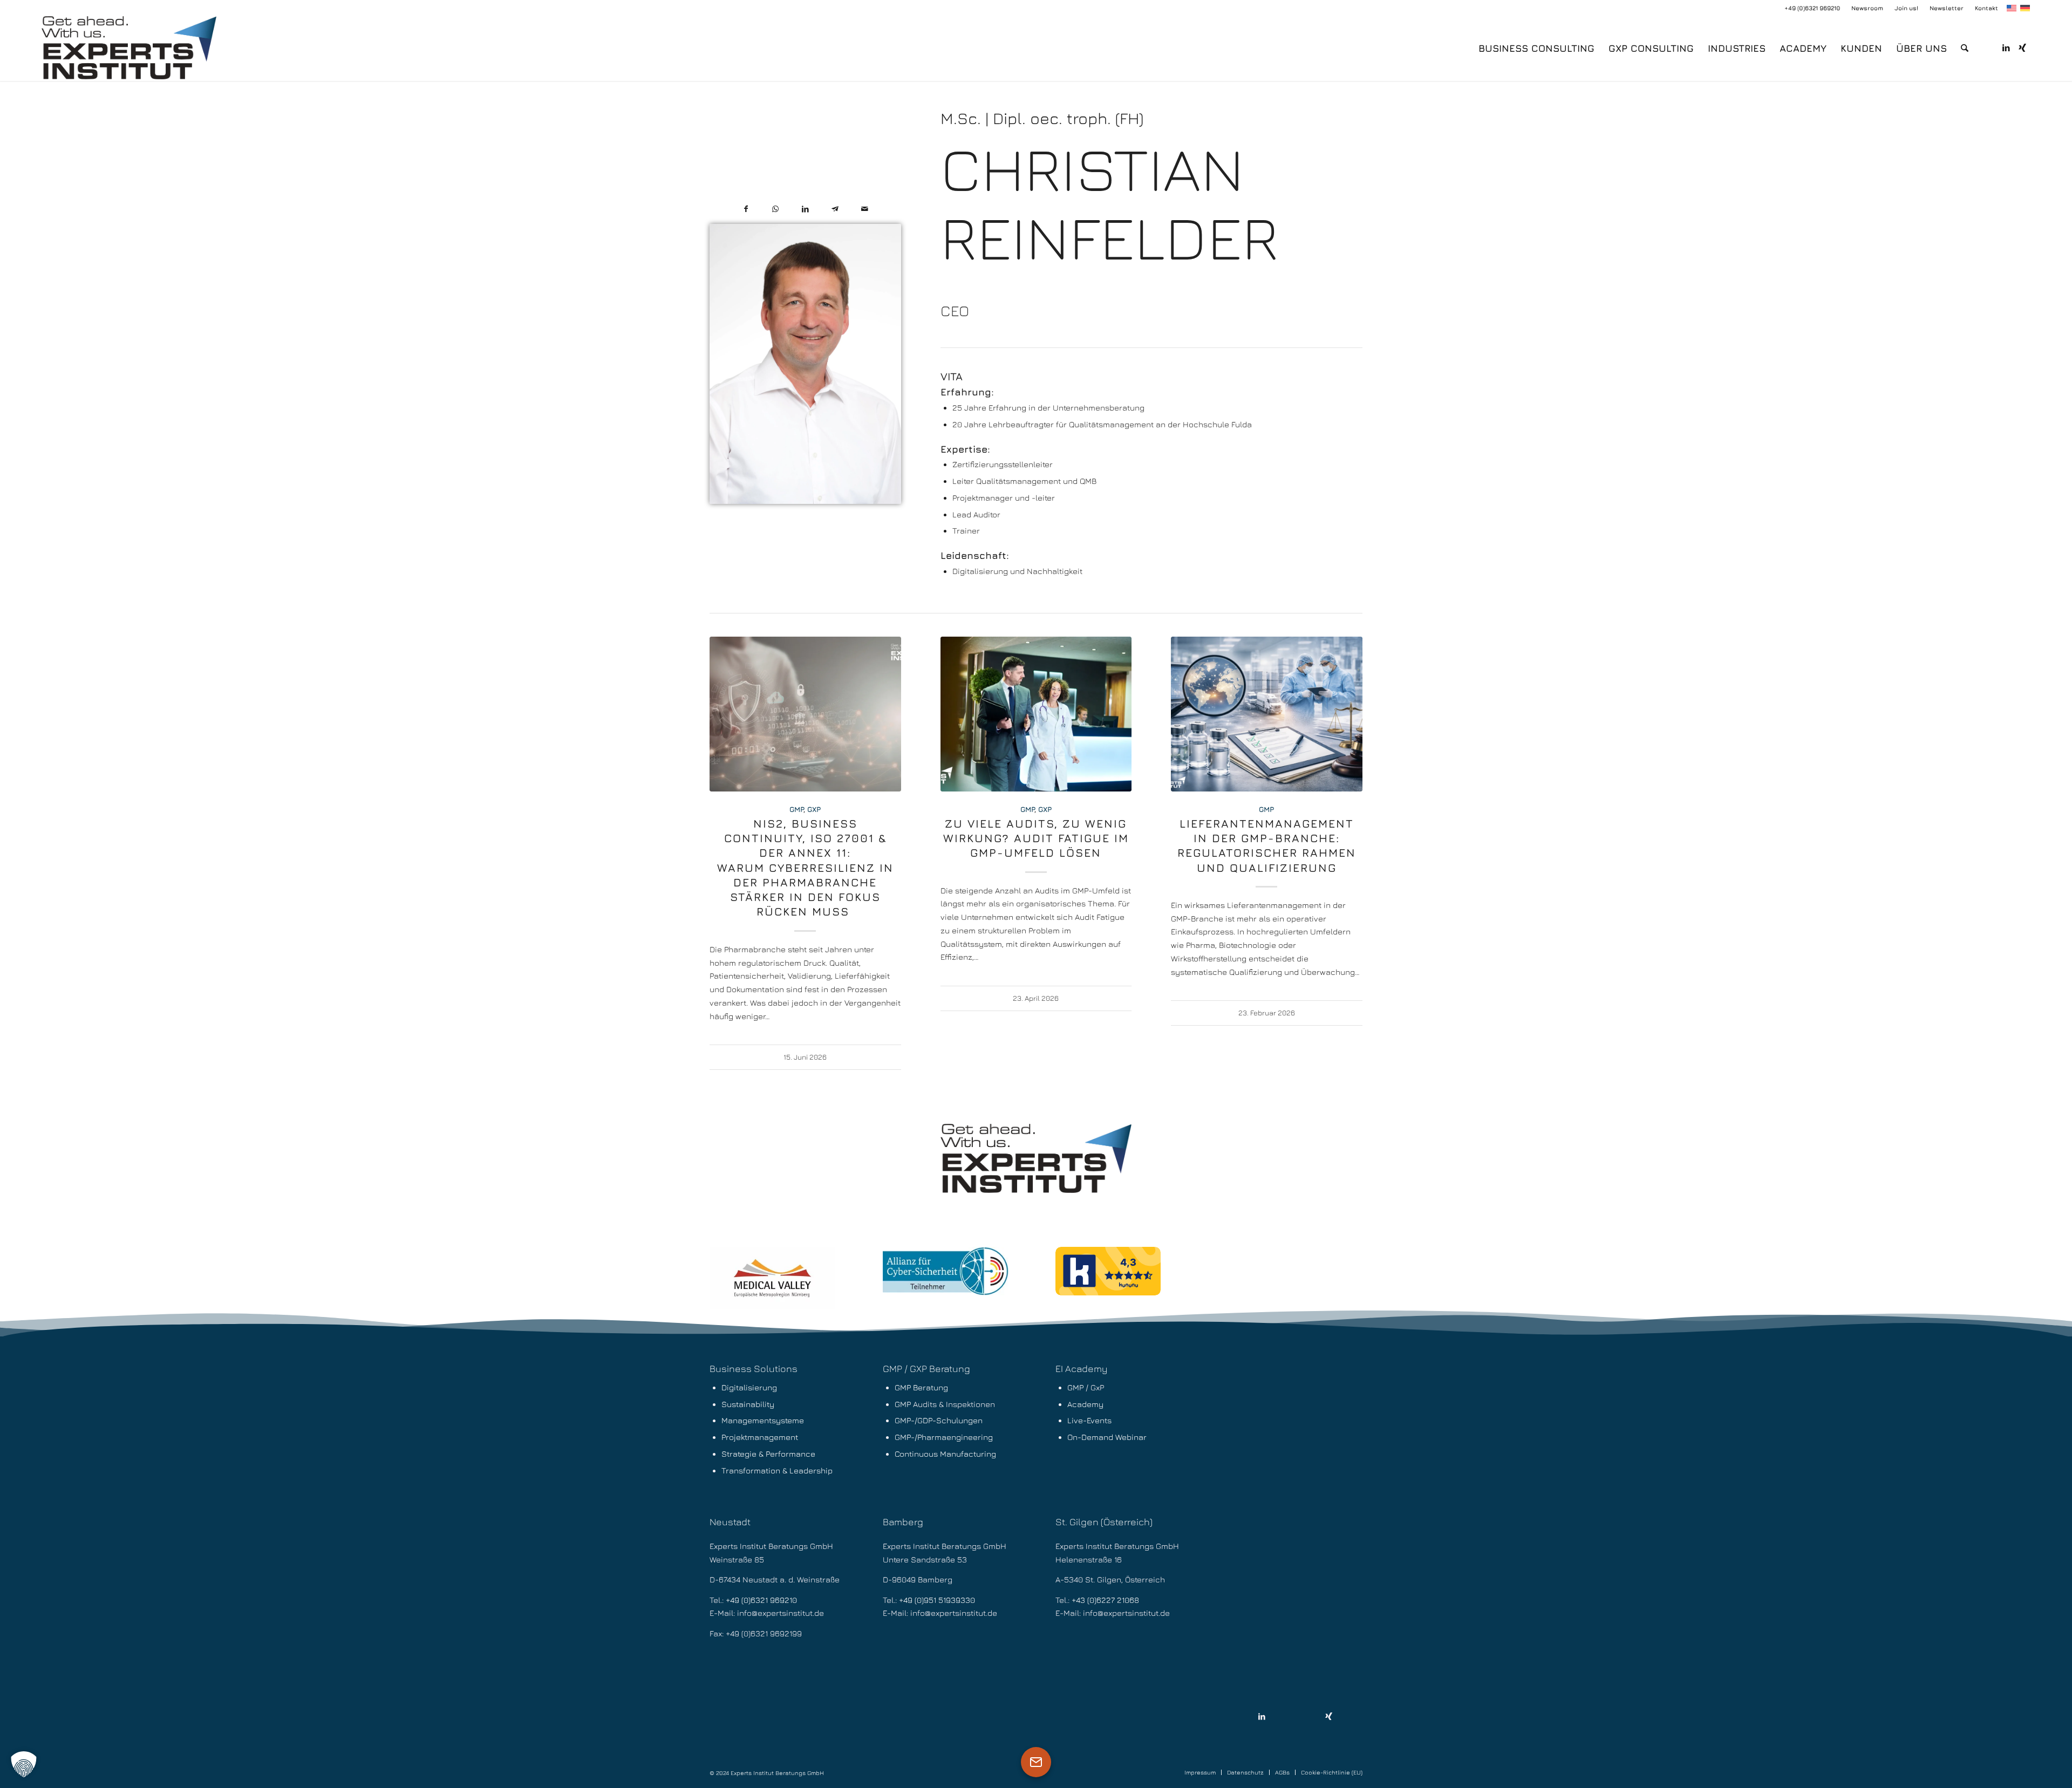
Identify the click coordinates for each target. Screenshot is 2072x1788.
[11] (772, 1278)
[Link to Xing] (1329, 1717)
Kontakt (1986, 8)
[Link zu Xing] (2022, 48)
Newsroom (1867, 8)
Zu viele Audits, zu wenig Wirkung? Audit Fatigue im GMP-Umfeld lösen (1036, 838)
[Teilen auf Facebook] (746, 209)
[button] (24, 1764)
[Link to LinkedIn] (1262, 1717)
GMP (796, 809)
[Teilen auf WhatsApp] (776, 209)
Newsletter (1947, 8)
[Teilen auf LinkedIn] (805, 209)
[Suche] (1965, 49)
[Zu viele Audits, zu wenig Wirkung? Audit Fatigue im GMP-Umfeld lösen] (1036, 714)
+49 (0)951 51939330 (937, 1600)
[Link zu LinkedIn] (2006, 48)
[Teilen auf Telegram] (835, 209)
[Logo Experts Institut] (129, 49)
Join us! (1906, 8)
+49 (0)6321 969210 (1812, 8)
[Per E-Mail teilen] (865, 209)
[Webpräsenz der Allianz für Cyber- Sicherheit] (946, 1271)
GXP (814, 809)
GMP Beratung (921, 1387)
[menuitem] (1867, 8)
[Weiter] (1346, 801)
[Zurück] (726, 801)
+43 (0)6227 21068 (1105, 1600)
